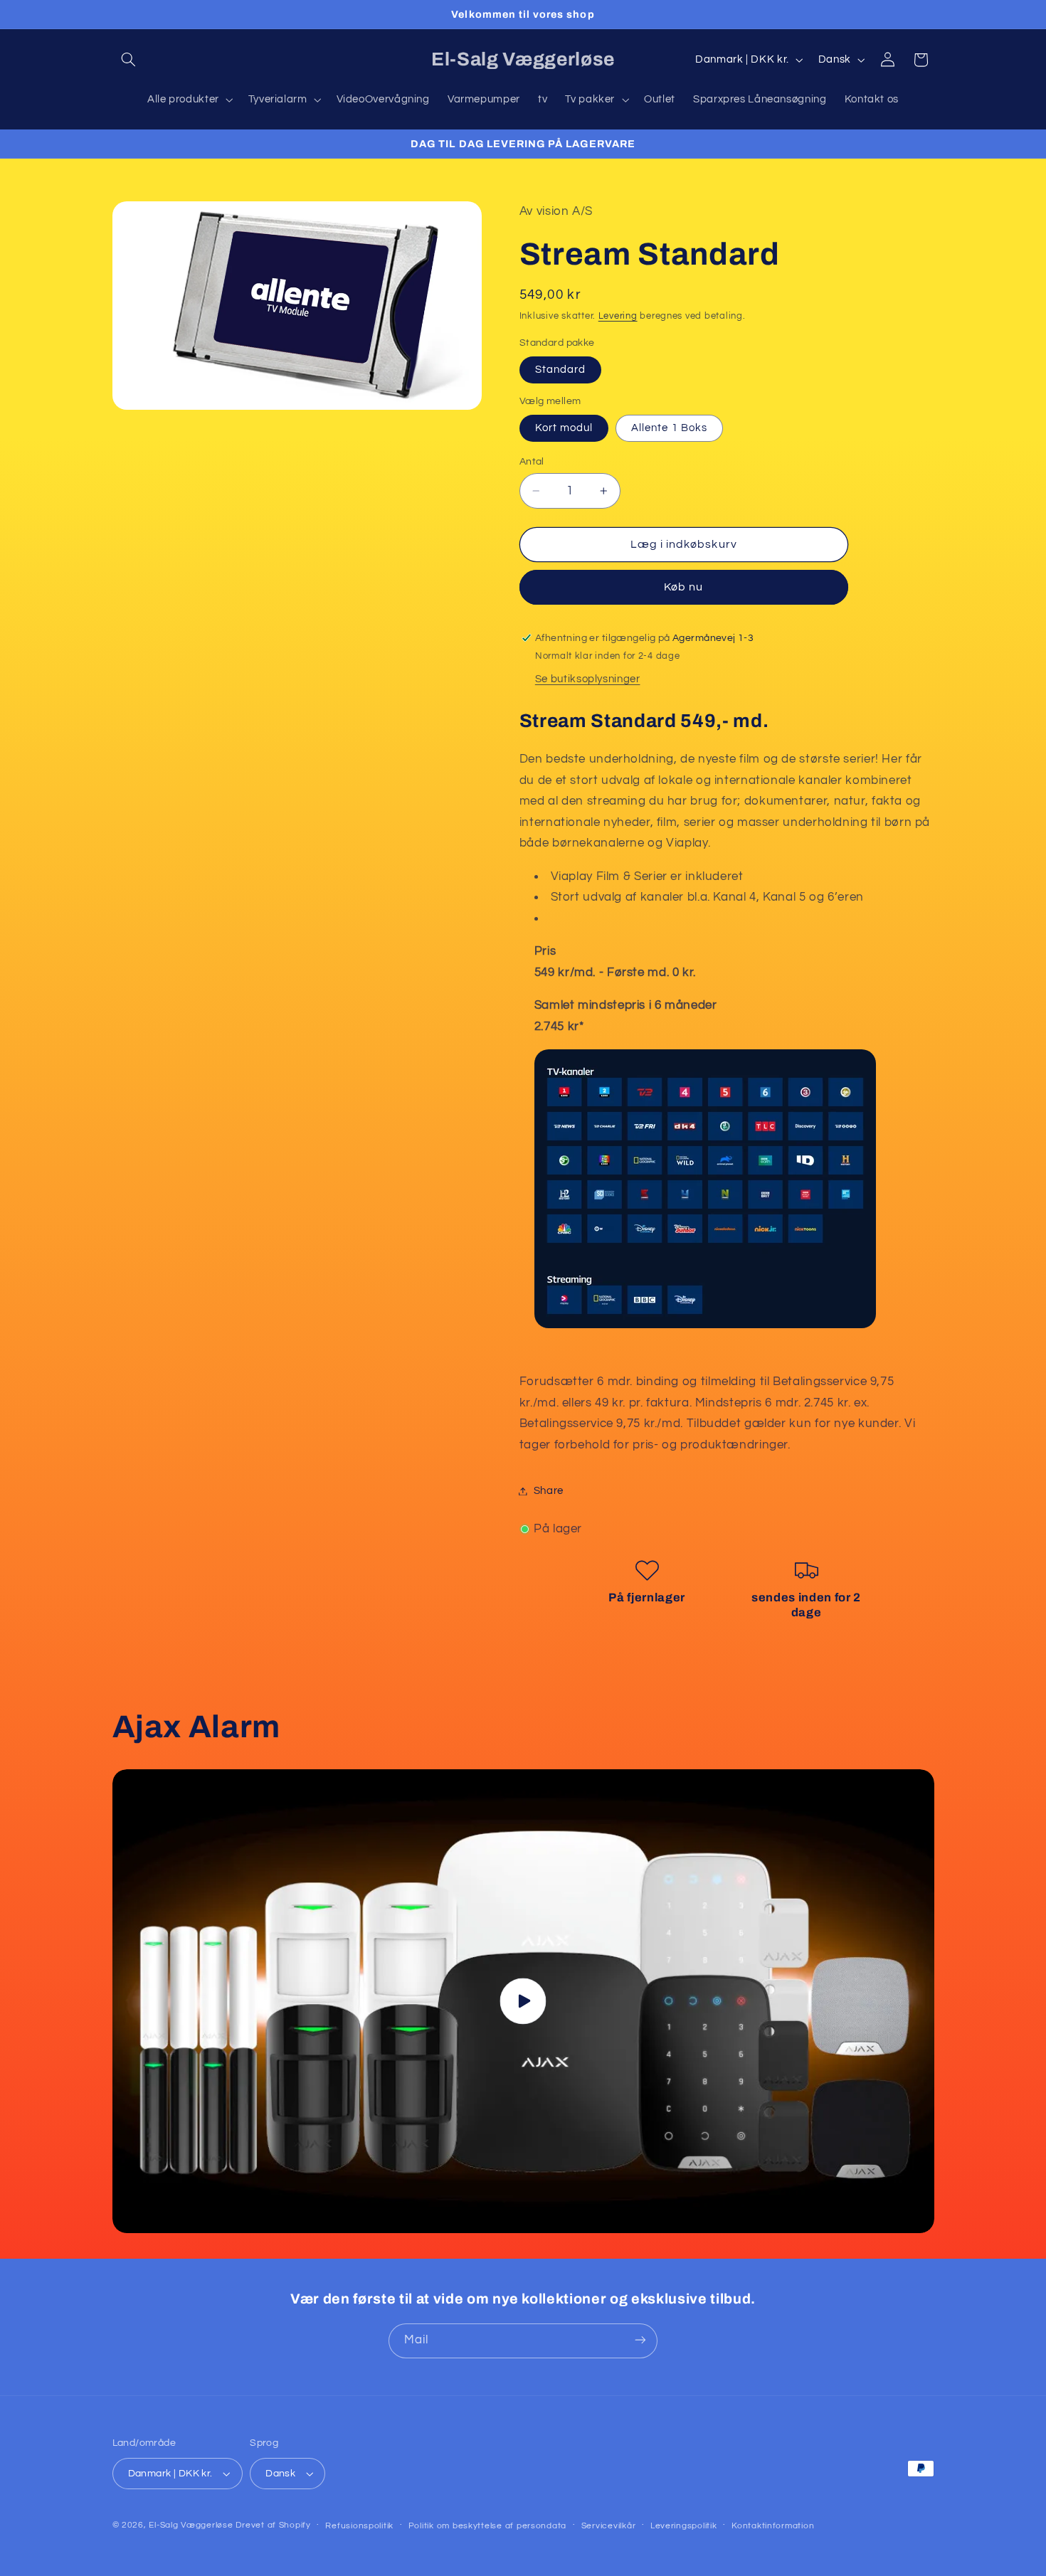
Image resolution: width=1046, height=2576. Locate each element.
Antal (532, 462)
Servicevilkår (609, 2526)
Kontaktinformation (773, 2526)
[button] (129, 60)
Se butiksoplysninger (588, 679)
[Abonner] (640, 2340)
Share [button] (549, 1491)
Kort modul (564, 428)
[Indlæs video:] (523, 2001)
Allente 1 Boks (669, 428)
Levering (618, 316)
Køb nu (683, 587)
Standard (560, 370)
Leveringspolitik (684, 2526)
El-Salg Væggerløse (191, 2525)
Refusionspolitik (359, 2526)
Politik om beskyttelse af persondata (487, 2526)
